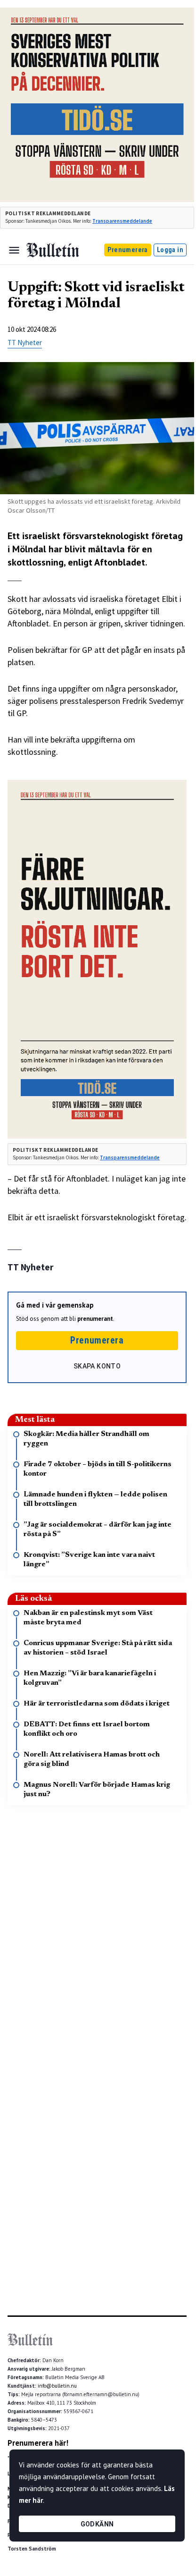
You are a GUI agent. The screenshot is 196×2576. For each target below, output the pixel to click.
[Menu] (14, 250)
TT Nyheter (25, 342)
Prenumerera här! (38, 2443)
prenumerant (95, 1319)
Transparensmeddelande (122, 221)
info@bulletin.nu (57, 2386)
